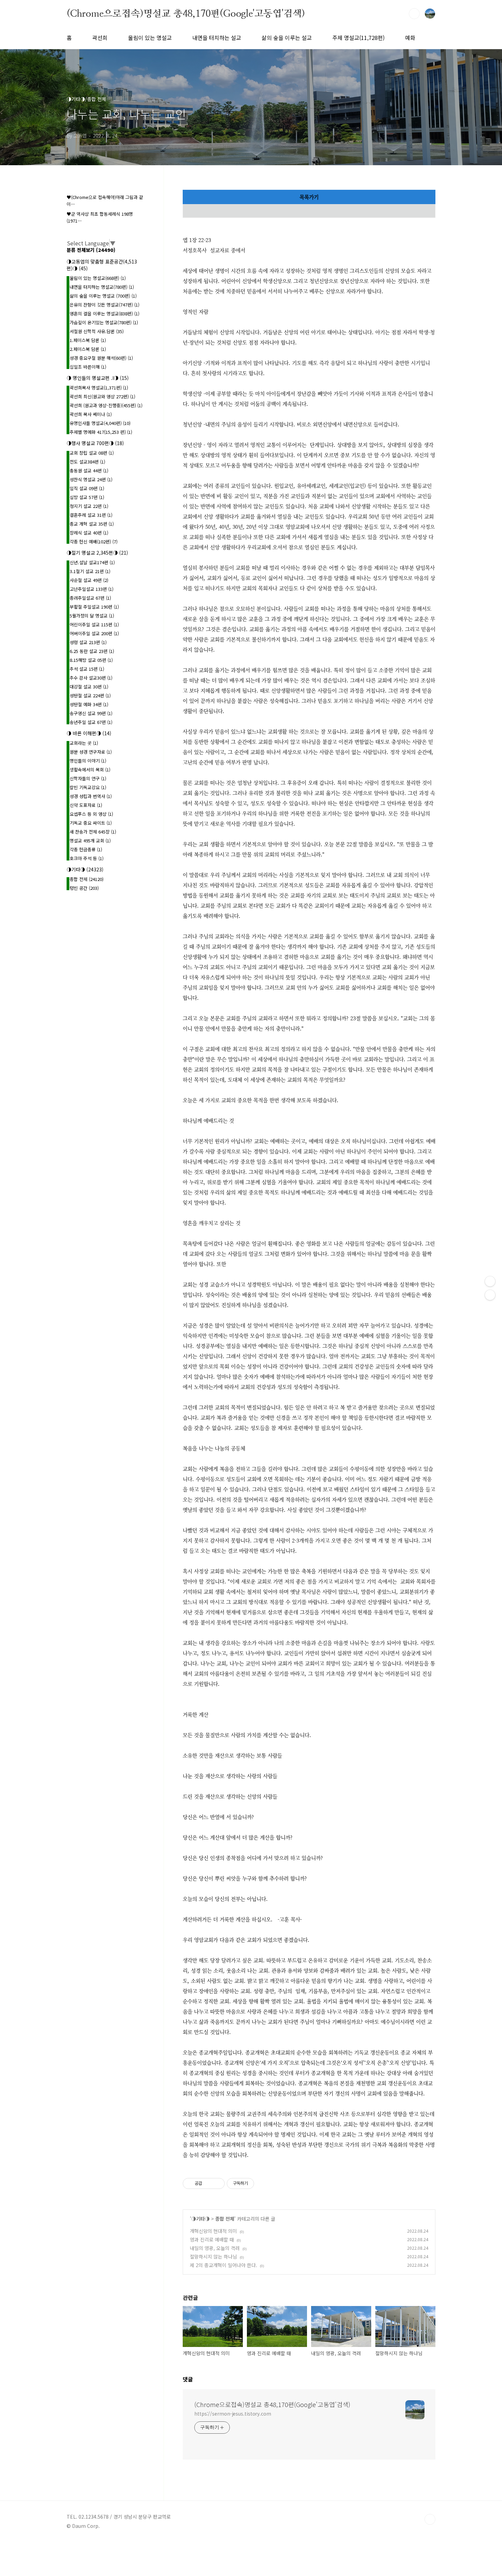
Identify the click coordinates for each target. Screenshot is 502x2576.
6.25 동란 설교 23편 (92, 651)
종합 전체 (225, 2219)
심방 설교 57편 (87, 497)
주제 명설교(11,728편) (358, 38)
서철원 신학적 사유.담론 (97, 331)
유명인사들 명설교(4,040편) (100, 423)
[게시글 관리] (217, 2183)
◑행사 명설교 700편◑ (95, 443)
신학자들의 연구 (88, 778)
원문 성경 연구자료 (91, 752)
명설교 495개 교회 (90, 841)
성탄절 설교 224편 (90, 695)
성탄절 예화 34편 (89, 704)
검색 (414, 14)
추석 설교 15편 (87, 669)
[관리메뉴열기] (490, 1281)
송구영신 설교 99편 (91, 713)
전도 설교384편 (87, 462)
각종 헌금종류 (86, 849)
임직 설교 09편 (87, 488)
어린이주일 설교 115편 (94, 624)
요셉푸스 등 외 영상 (91, 814)
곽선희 (100, 38)
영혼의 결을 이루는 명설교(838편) (104, 314)
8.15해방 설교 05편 (91, 660)
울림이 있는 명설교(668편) (98, 278)
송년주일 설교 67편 (91, 722)
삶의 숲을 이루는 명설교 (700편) (103, 296)
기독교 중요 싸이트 (91, 823)
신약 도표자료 (86, 805)
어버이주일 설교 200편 (94, 633)
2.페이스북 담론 (88, 349)
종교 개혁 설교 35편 (92, 524)
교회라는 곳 (84, 743)
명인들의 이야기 (88, 761)
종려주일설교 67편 (90, 598)
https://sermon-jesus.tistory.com (233, 2414)
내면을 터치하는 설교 (217, 38)
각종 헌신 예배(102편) (94, 542)
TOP (430, 2519)
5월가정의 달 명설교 (92, 616)
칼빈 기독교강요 (88, 787)
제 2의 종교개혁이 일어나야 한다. (224, 2265)
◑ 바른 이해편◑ (89, 733)
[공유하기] (208, 2183)
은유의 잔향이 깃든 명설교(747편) (104, 305)
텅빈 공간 (84, 888)
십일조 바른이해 (88, 367)
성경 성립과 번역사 (91, 796)
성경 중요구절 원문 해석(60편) (101, 358)
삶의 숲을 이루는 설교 (287, 38)
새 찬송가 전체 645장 (93, 832)
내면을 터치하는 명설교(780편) (102, 287)
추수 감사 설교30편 (91, 678)
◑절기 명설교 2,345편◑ (97, 553)
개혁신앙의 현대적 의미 (213, 2231)
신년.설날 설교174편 (92, 562)
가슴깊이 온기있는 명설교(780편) (104, 322)
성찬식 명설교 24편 (91, 479)
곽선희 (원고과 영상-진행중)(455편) (106, 405)
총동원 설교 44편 (89, 471)
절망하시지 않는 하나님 (213, 2257)
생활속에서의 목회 (90, 770)
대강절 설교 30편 (89, 687)
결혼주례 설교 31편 (91, 515)
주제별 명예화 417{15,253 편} (101, 432)
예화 (410, 38)
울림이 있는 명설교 (150, 38)
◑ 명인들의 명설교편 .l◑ (98, 378)
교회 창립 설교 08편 (92, 453)
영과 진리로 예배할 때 (212, 2239)
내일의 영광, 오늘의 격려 (215, 2248)
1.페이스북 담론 (88, 340)
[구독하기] (490, 1295)
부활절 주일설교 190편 (94, 607)
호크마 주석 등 (87, 858)
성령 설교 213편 (88, 642)
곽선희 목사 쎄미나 (91, 414)
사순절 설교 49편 (89, 580)
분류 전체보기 (91, 250)
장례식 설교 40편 (89, 533)
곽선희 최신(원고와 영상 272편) (102, 396)
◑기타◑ (200, 2219)
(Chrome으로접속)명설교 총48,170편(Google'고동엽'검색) (186, 13)
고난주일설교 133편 (92, 589)
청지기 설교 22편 (89, 506)
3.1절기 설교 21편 (90, 571)
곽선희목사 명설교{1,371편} (99, 388)
